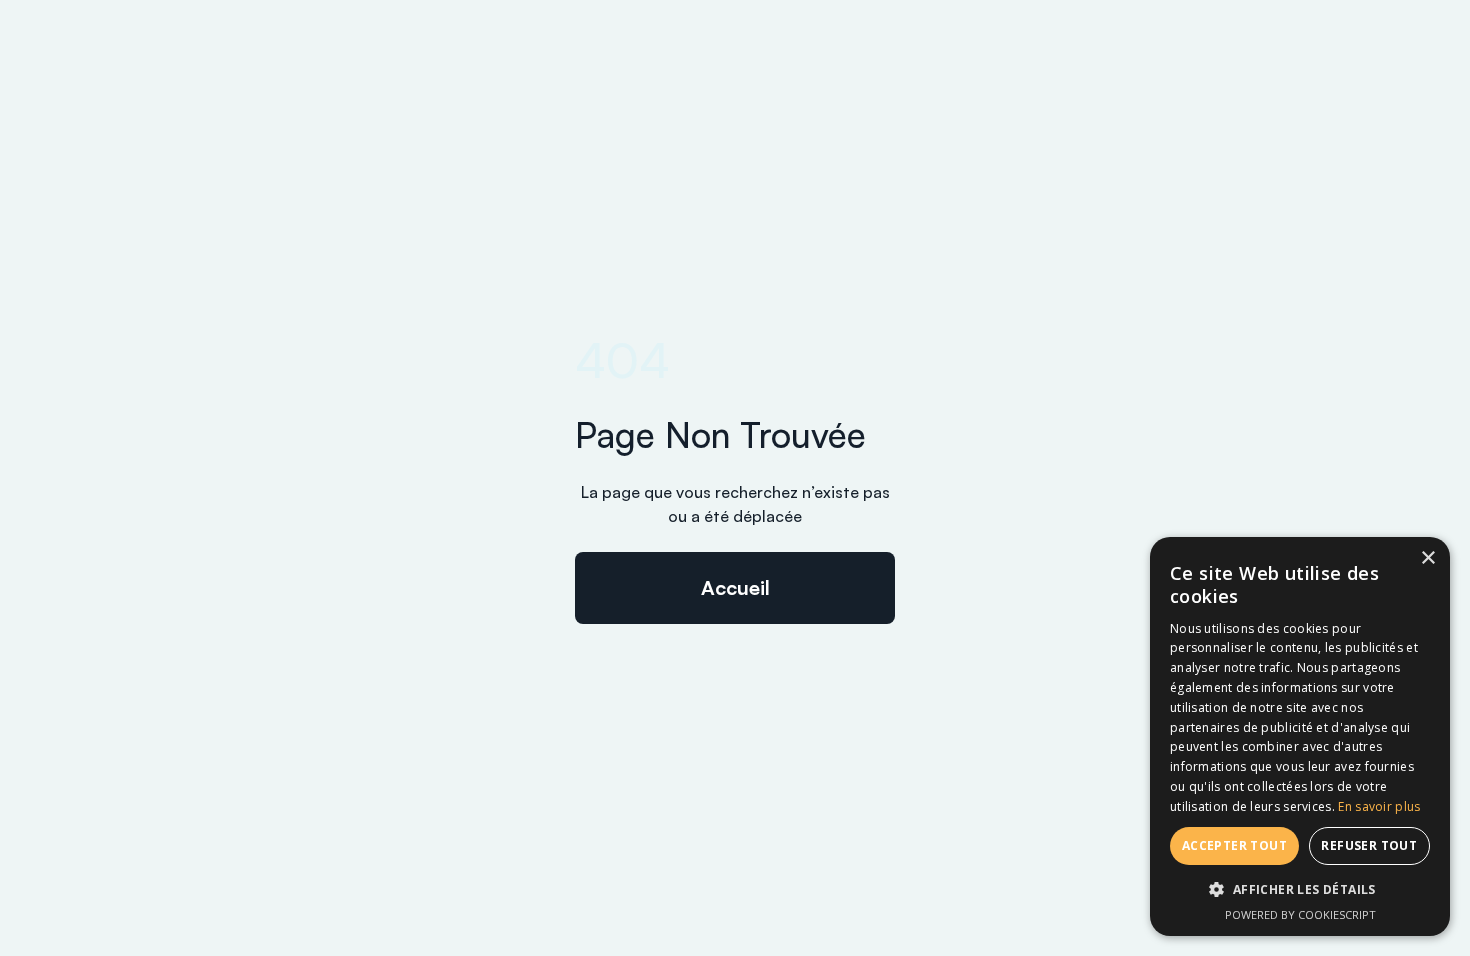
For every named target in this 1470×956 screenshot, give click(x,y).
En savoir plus (1379, 806)
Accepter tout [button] (1234, 845)
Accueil (735, 587)
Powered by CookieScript (1300, 914)
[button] (1300, 890)
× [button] (1427, 558)
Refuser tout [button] (1369, 845)
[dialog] (1300, 736)
